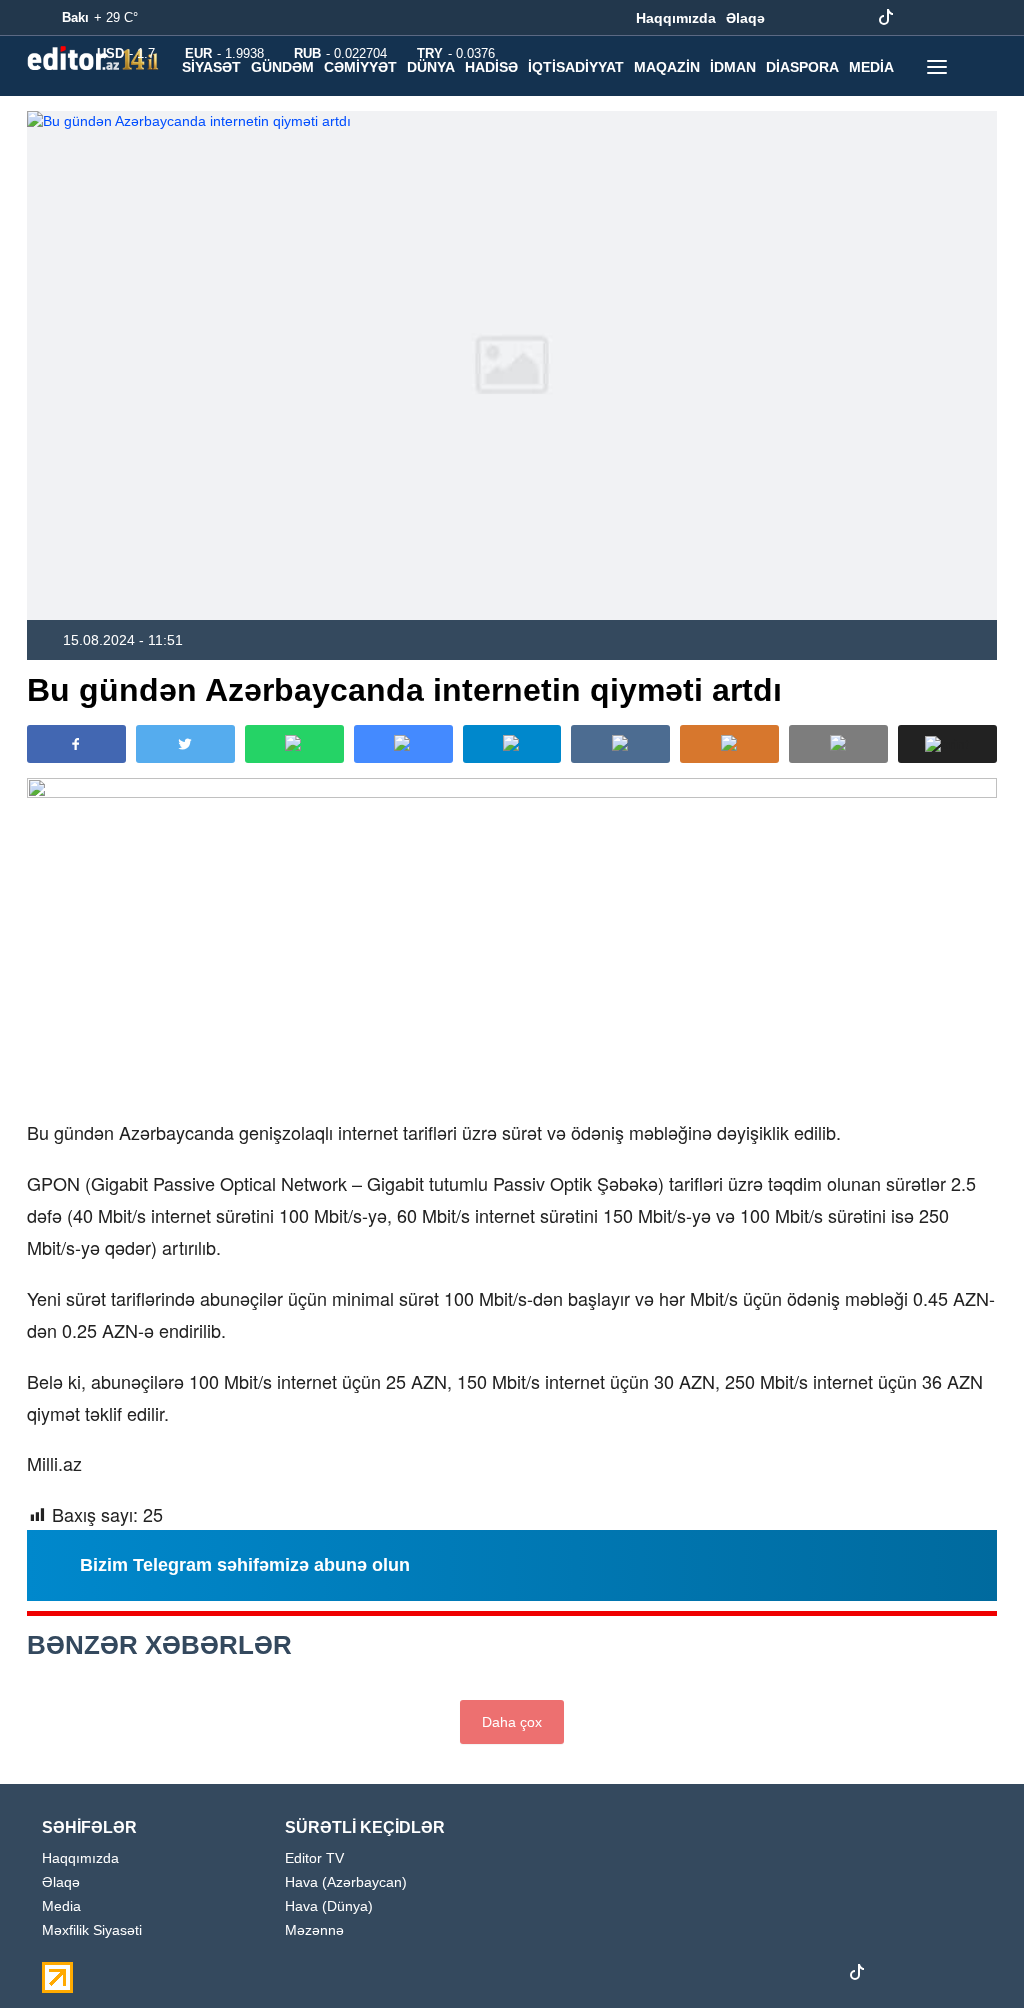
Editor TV (314, 1858)
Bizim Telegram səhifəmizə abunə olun (245, 1565)
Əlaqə (745, 18)
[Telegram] (917, 18)
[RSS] (979, 18)
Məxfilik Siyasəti (92, 1930)
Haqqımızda (676, 18)
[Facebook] (793, 18)
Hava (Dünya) (329, 1906)
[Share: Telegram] (512, 744)
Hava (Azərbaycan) (346, 1882)
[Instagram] (824, 18)
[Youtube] (855, 18)
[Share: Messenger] (403, 744)
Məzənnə (314, 1930)
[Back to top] (968, 1952)
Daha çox (512, 1722)
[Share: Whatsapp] (294, 744)
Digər (204, 109)
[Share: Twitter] (185, 744)
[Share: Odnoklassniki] (729, 744)
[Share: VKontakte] (620, 744)
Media (61, 1906)
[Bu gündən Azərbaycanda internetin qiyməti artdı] (512, 365)
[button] (947, 744)
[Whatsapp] (948, 18)
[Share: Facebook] (76, 744)
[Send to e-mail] (838, 744)
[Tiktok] (886, 18)
